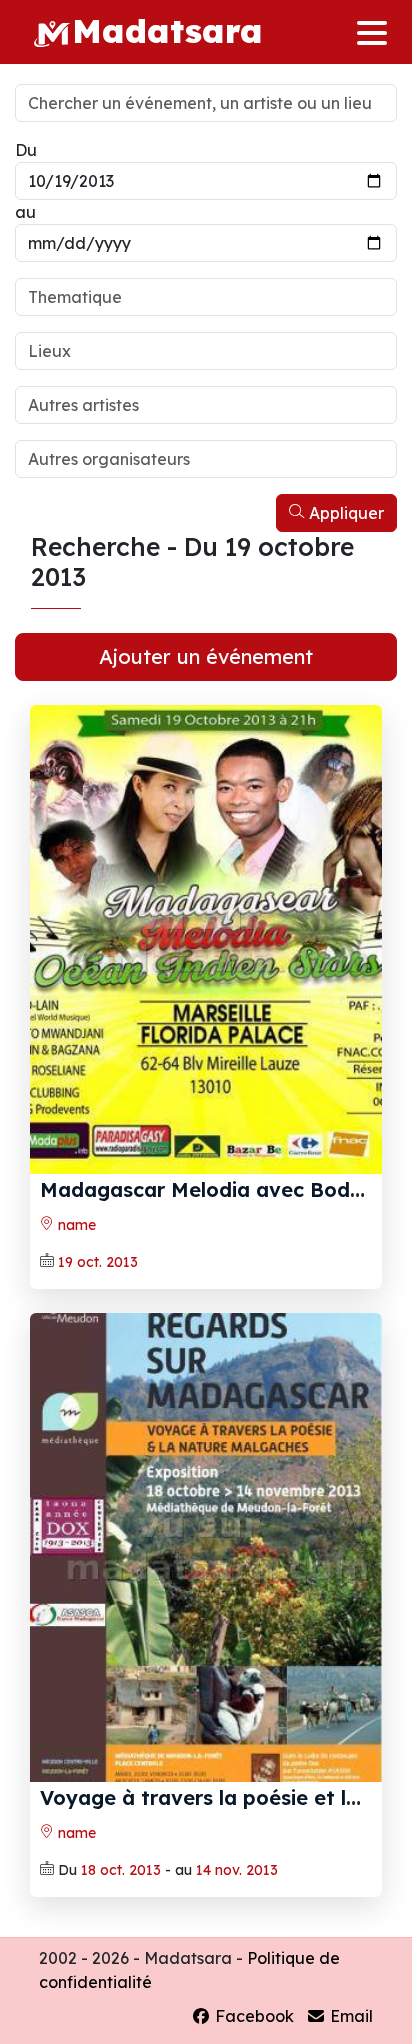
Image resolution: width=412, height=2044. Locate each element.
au (25, 212)
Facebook (252, 2016)
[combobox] (206, 297)
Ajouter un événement (206, 656)
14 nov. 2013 (237, 1870)
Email (349, 2016)
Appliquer (344, 513)
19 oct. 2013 (98, 1262)
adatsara (167, 30)
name (75, 1225)
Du (26, 150)
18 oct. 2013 (121, 1870)
